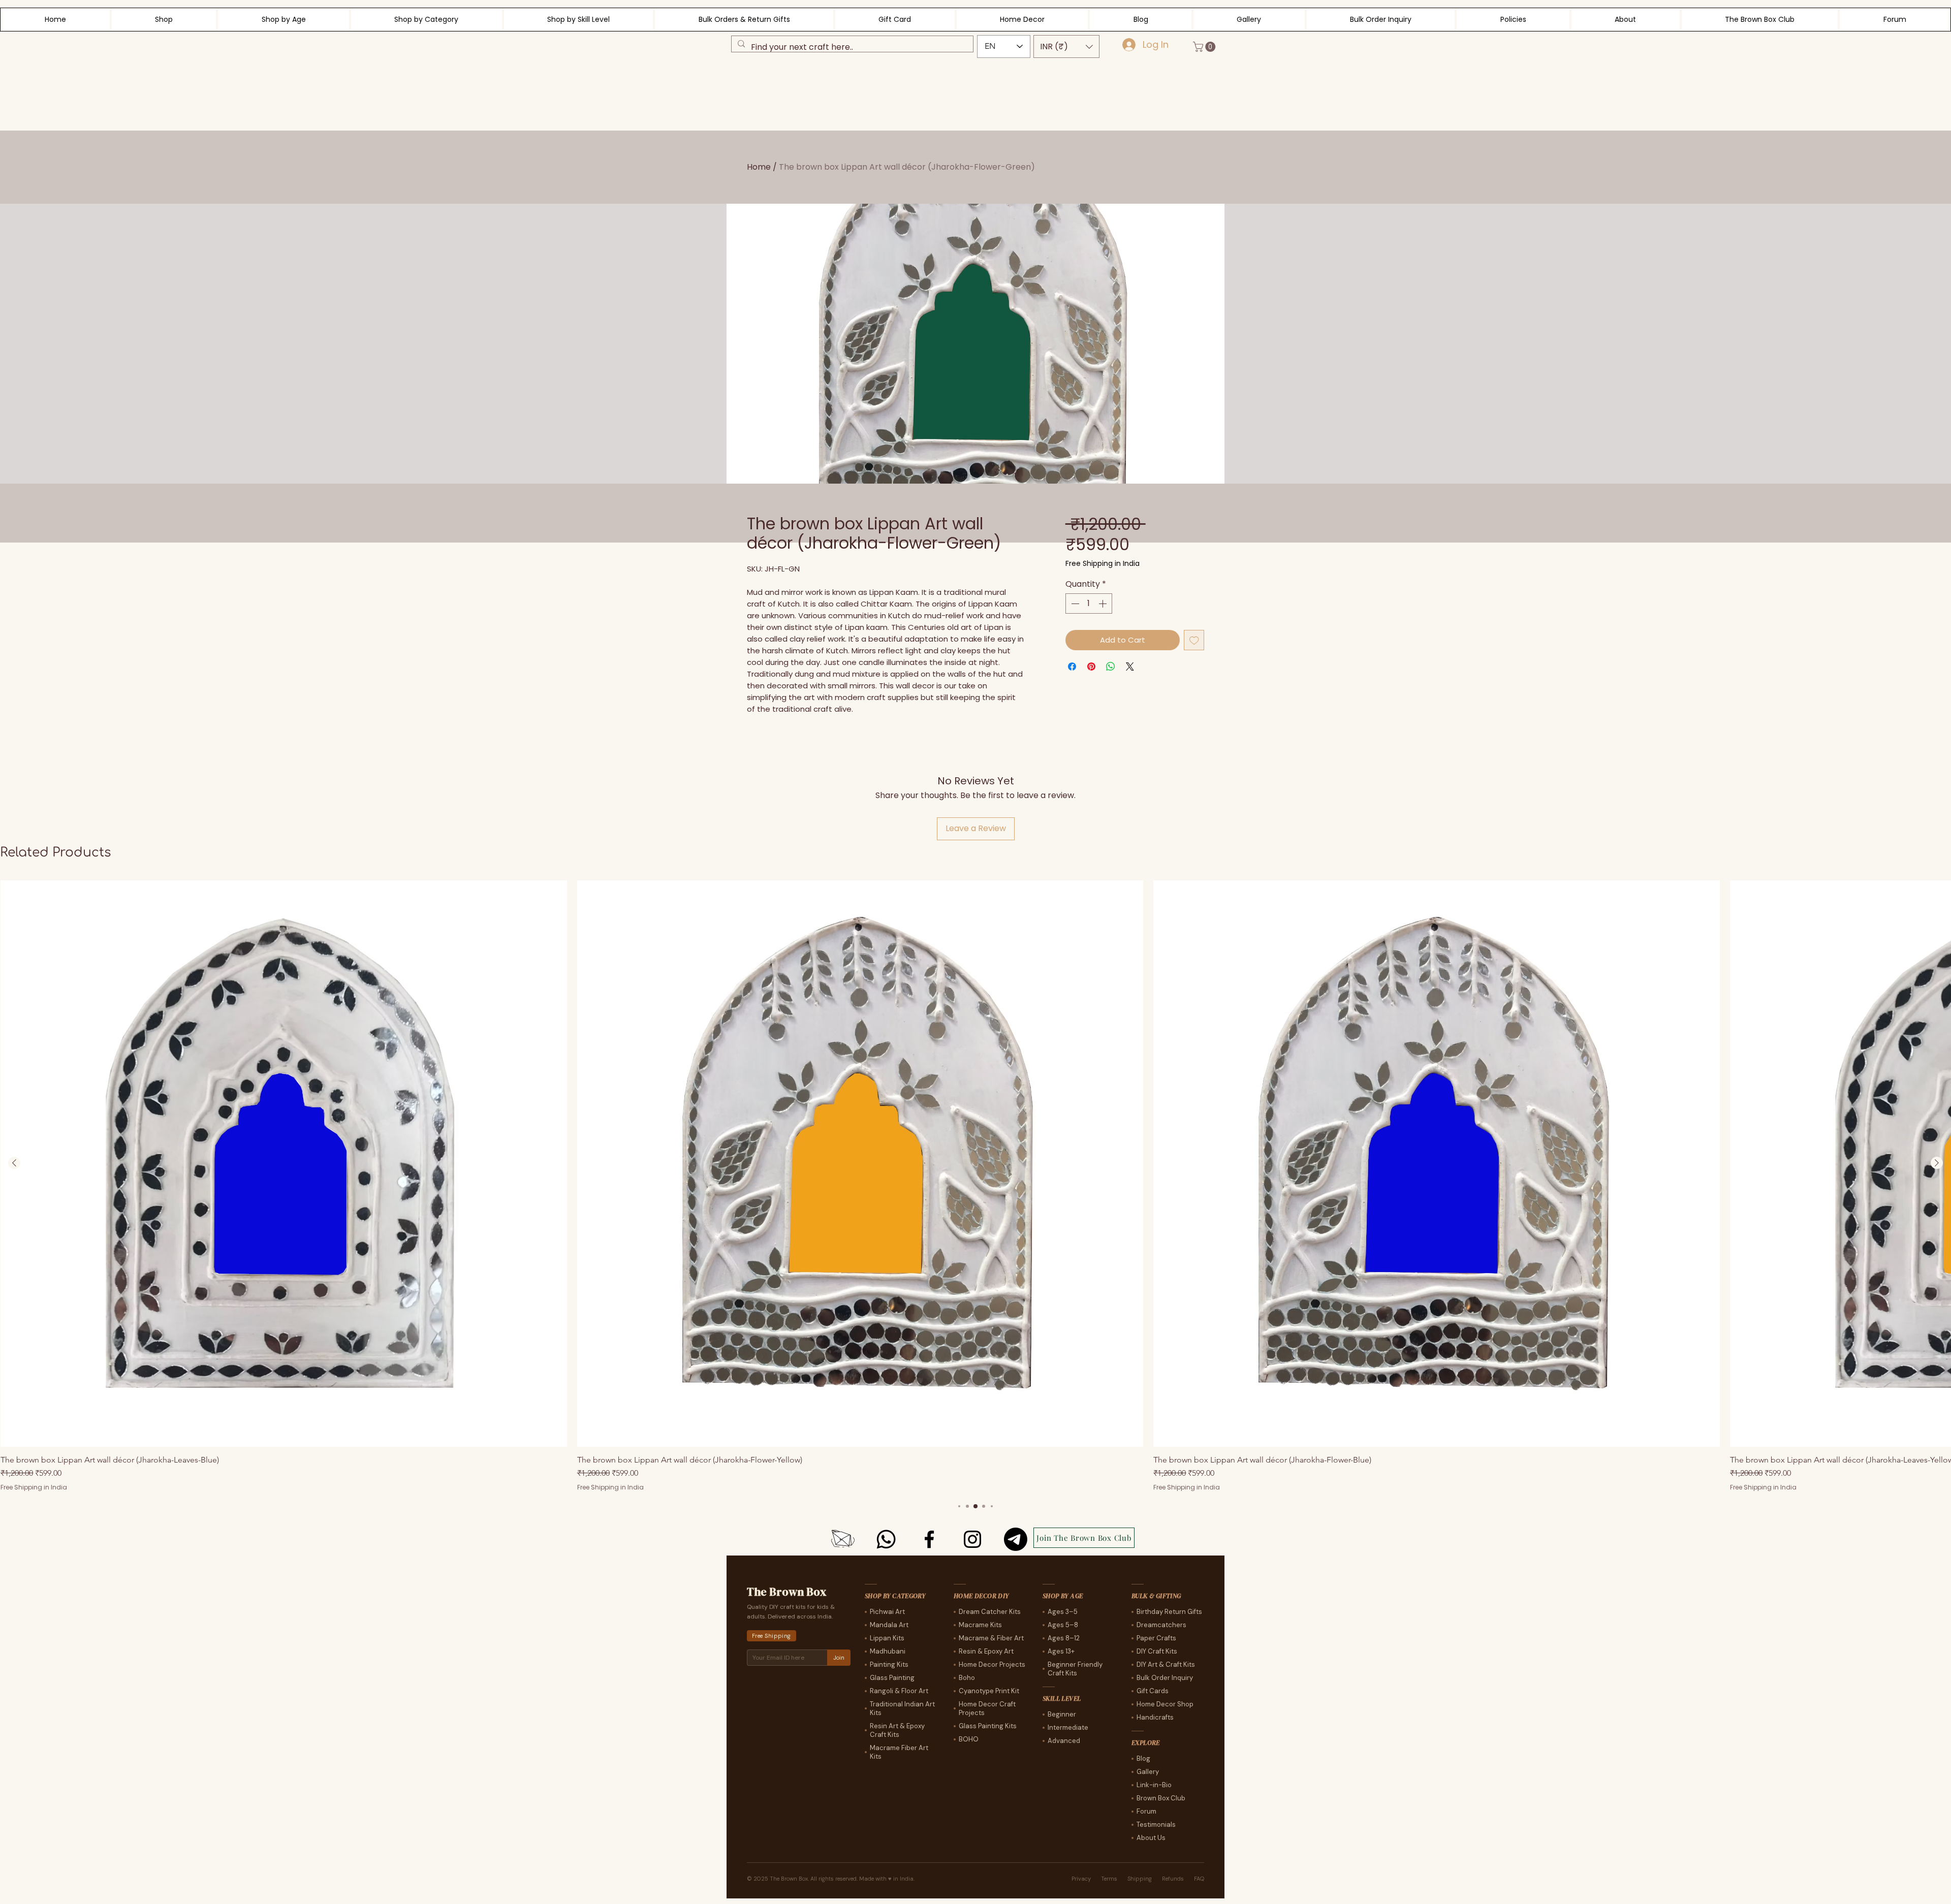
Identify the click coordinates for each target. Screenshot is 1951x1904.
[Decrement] (1074, 604)
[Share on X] (1130, 667)
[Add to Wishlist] (1194, 640)
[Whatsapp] (886, 1539)
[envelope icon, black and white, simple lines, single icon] (843, 1539)
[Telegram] (1016, 1539)
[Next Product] (1937, 1163)
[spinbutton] (1089, 604)
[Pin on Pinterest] (1091, 667)
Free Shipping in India (1103, 564)
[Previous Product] (14, 1163)
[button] (1066, 46)
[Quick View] (284, 1164)
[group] (975, 1186)
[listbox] (1066, 46)
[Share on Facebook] (1072, 667)
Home (759, 167)
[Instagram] (972, 1539)
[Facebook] (929, 1539)
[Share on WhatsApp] (1111, 667)
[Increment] (1104, 604)
